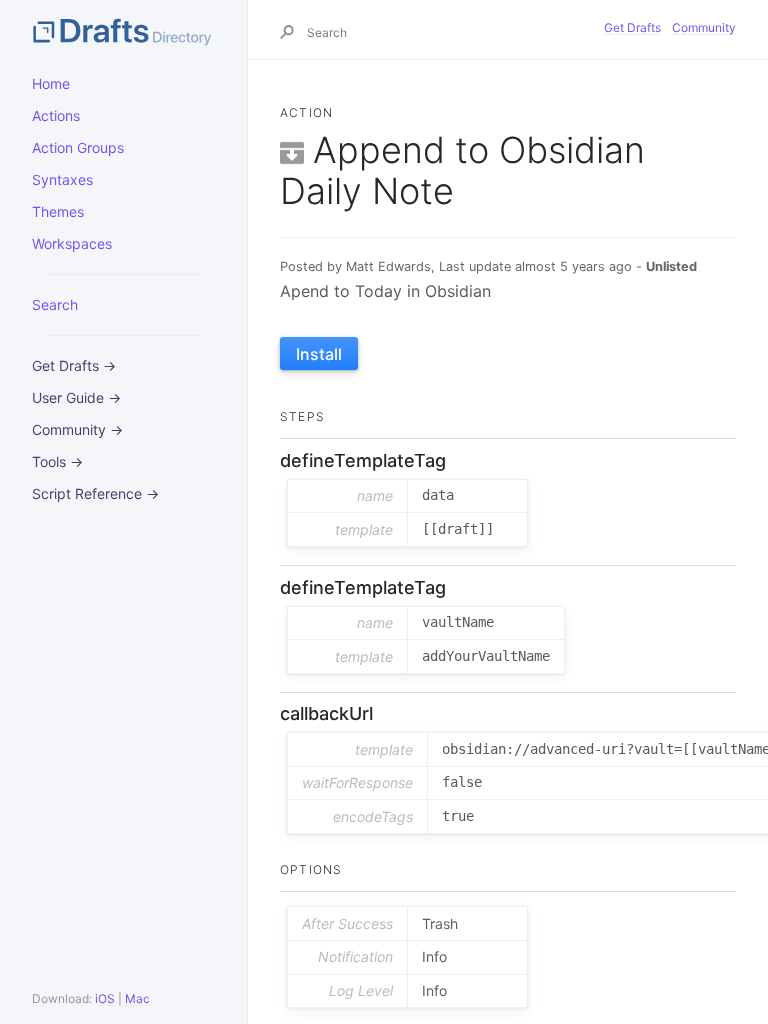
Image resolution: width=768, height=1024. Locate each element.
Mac (137, 998)
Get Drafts (632, 27)
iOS (105, 998)
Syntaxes (62, 179)
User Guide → (76, 397)
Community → (77, 429)
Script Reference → (95, 493)
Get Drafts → (74, 365)
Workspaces (72, 243)
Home (51, 83)
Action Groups (78, 147)
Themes (58, 211)
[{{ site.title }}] (123, 30)
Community (704, 27)
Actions (56, 115)
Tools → (57, 461)
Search (55, 304)
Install (319, 354)
